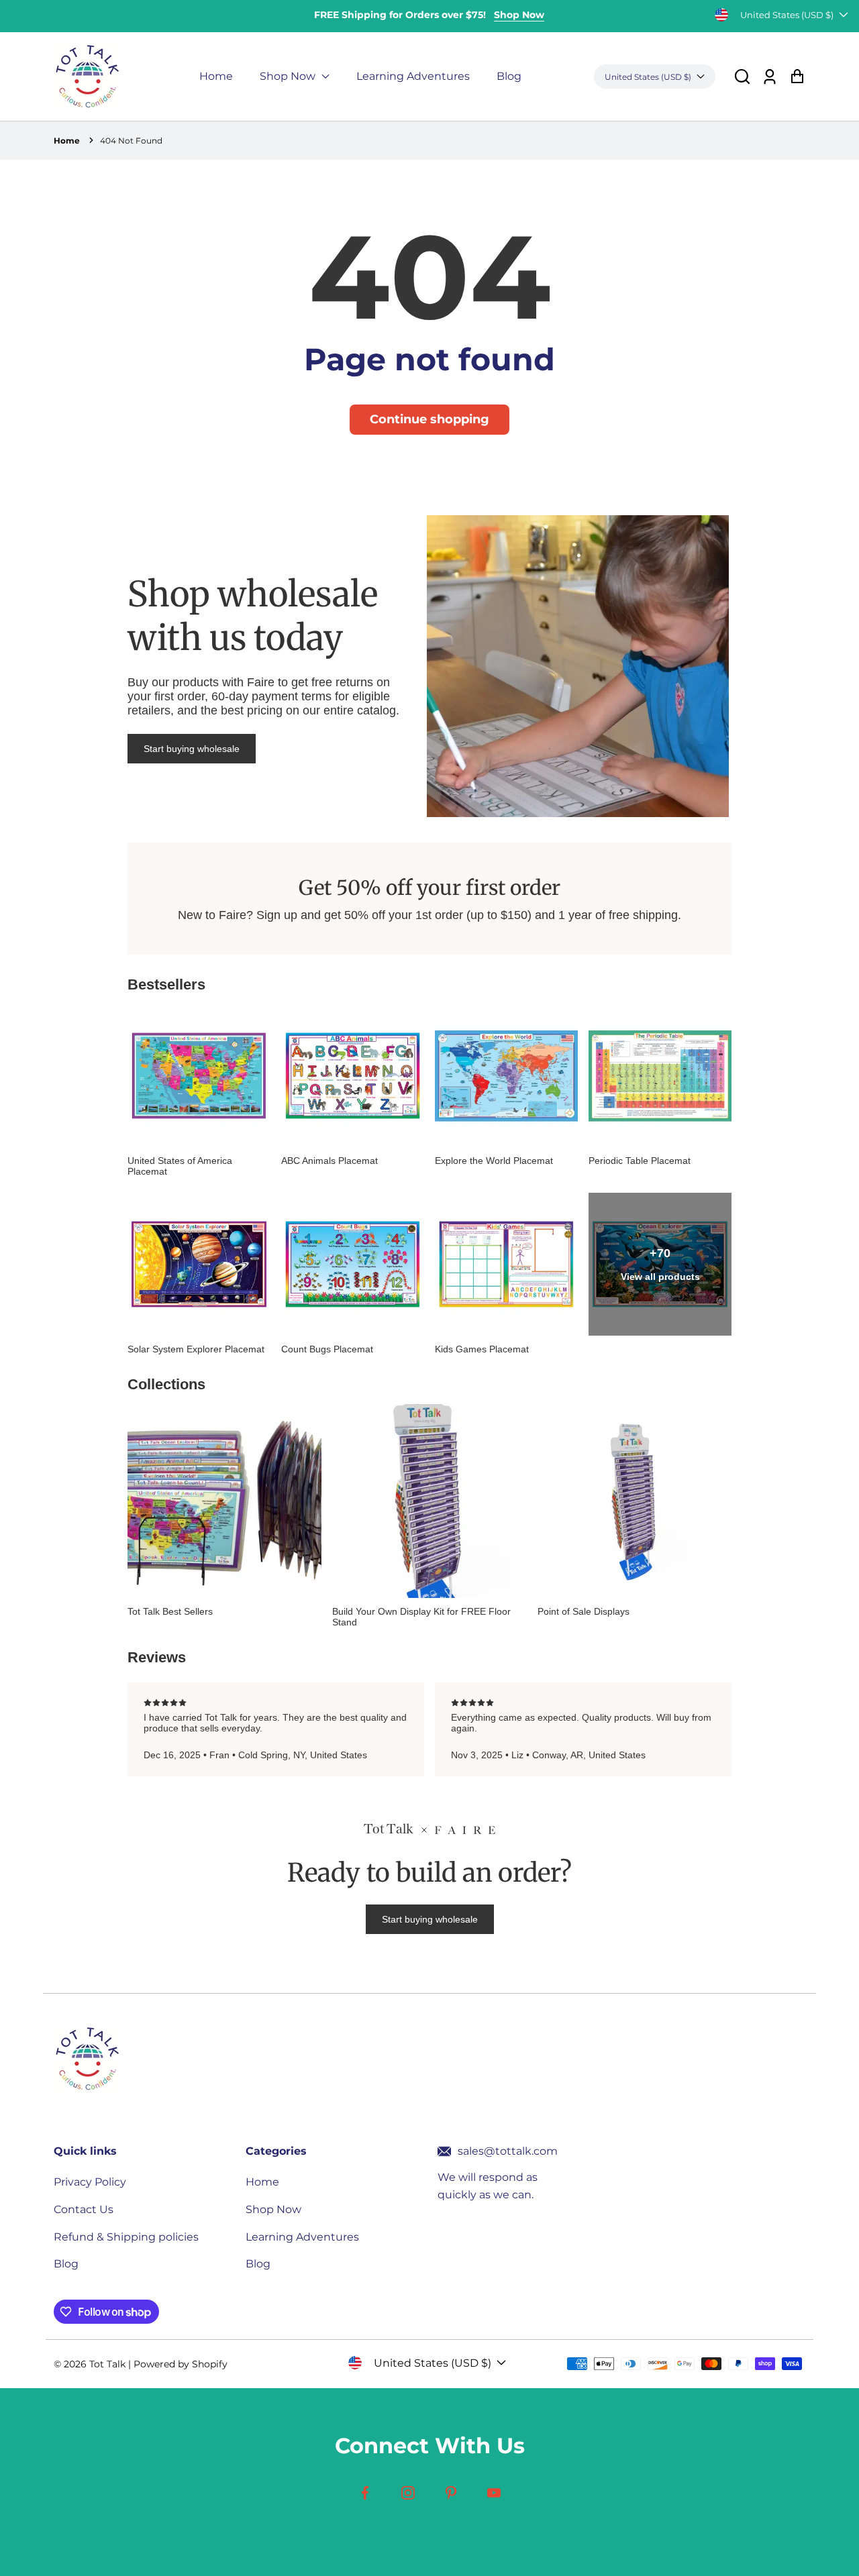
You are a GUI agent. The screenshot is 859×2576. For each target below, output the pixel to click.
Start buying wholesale (192, 749)
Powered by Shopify (181, 2364)
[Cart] (797, 77)
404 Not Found (131, 141)
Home (216, 76)
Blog (509, 76)
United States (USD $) (787, 15)
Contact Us (84, 2209)
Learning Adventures (413, 76)
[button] (742, 77)
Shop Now (519, 15)
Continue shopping (429, 419)
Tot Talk (107, 2364)
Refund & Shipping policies (126, 2237)
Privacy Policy (90, 2182)
